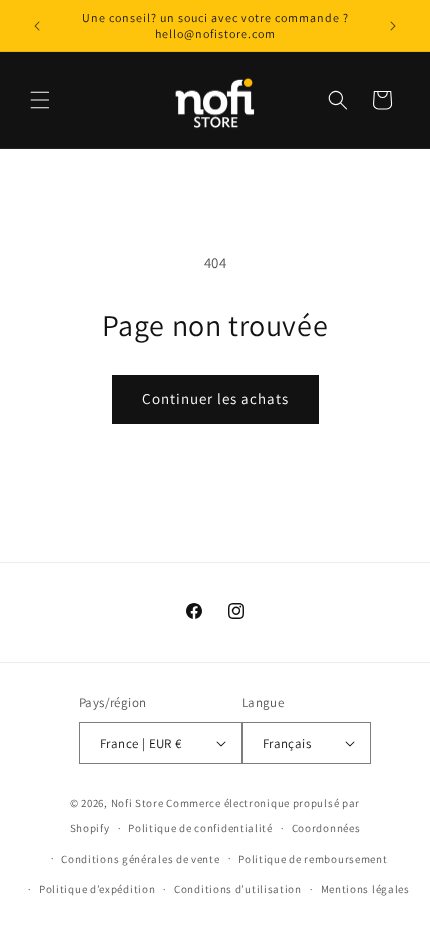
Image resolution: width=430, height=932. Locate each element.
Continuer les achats (215, 398)
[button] (40, 100)
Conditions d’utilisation (238, 889)
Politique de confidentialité (200, 828)
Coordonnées (326, 828)
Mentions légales (365, 889)
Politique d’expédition (97, 889)
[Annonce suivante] (393, 26)
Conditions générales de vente (140, 859)
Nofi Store (137, 803)
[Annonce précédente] (37, 26)
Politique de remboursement (312, 859)
